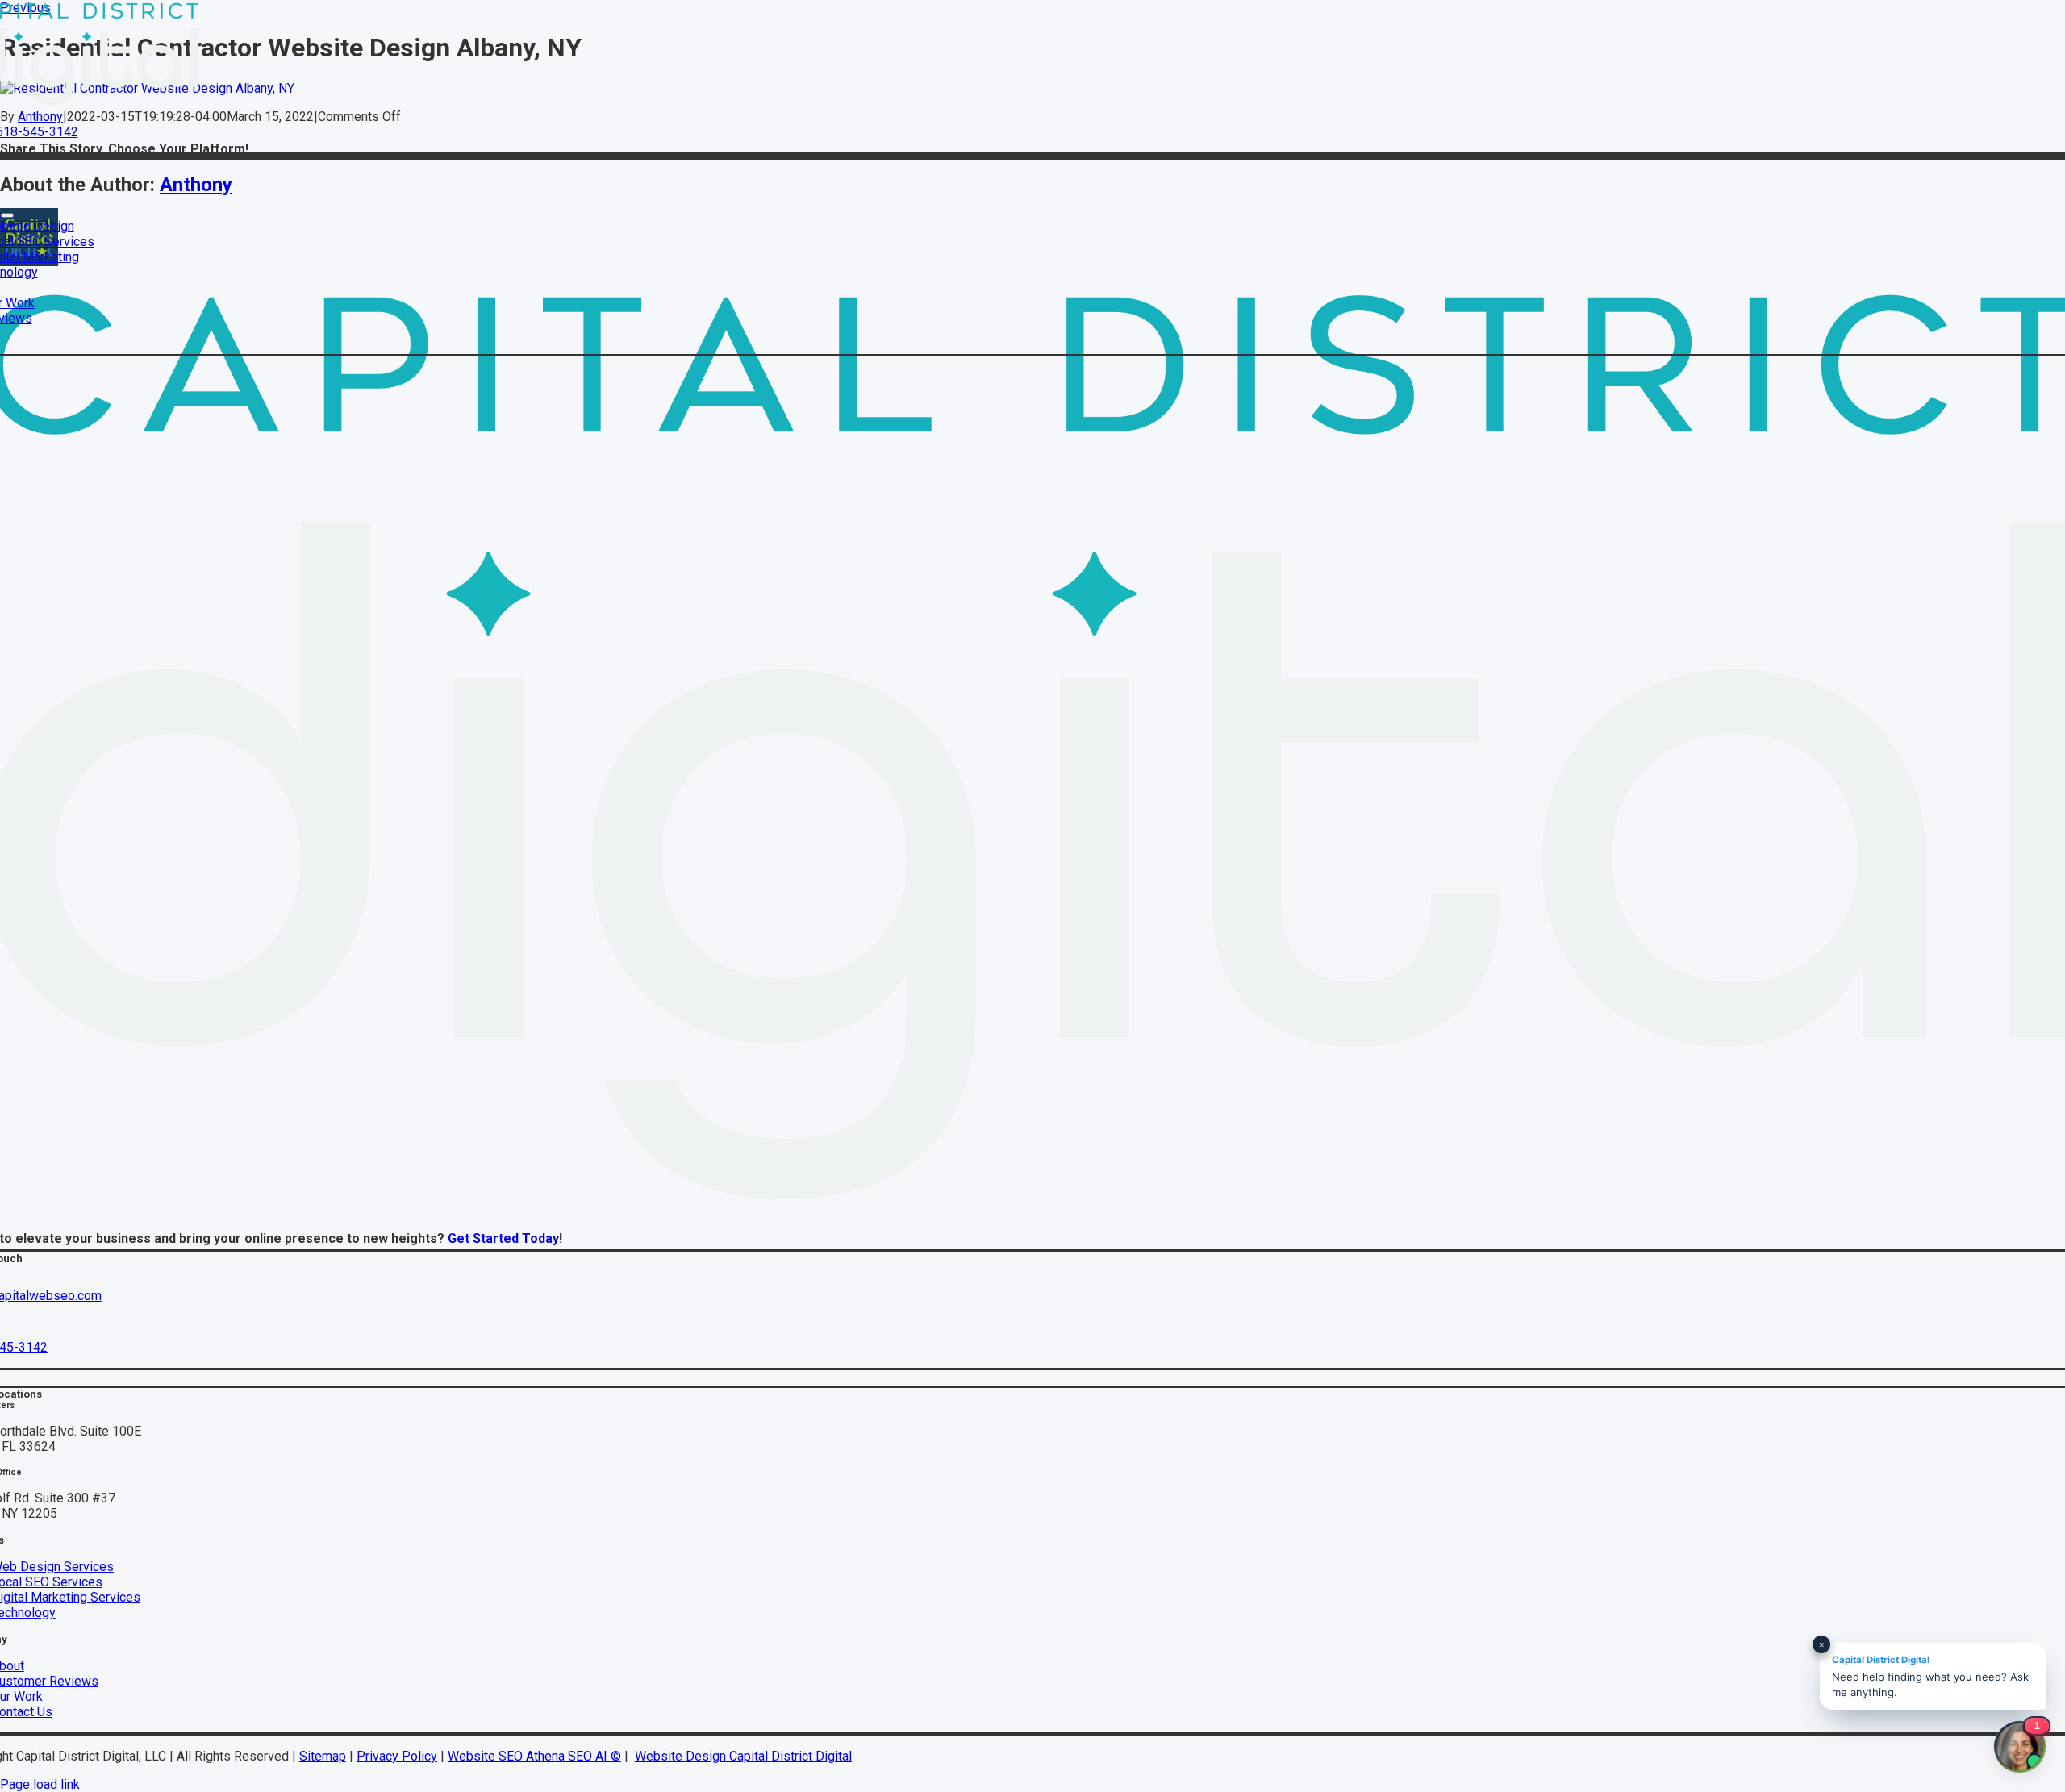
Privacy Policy (397, 1756)
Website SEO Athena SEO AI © (534, 1756)
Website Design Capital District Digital (743, 1756)
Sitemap (323, 1756)
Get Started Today (503, 1238)
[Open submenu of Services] (7, 215)
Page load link (40, 1784)
